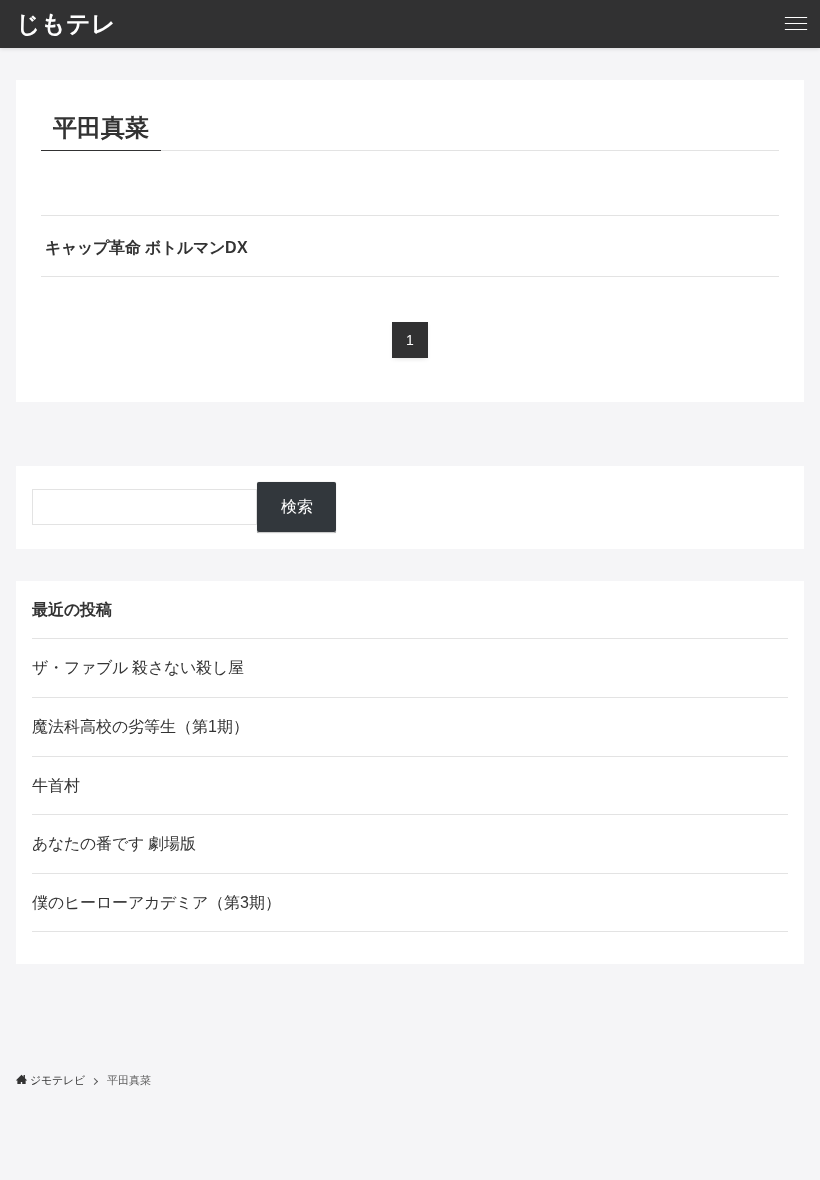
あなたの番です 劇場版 (114, 843)
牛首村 (56, 785)
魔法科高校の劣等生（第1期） (140, 726)
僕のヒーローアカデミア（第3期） (156, 902)
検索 (297, 506)
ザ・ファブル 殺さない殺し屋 (138, 667)
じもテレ (66, 24)
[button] (796, 24)
